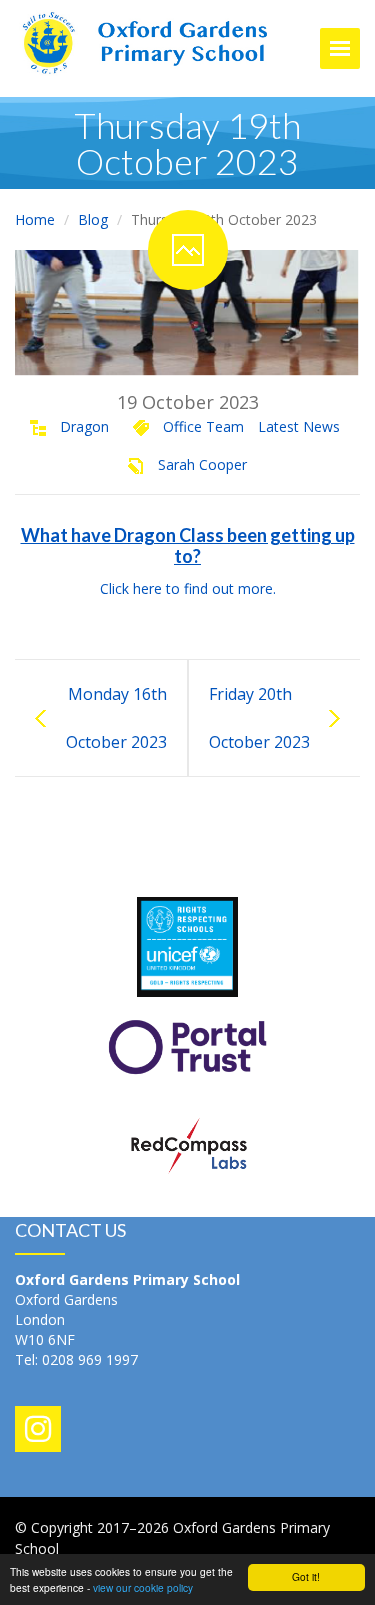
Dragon (84, 426)
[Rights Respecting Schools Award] (187, 945)
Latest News (299, 426)
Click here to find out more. (188, 588)
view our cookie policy (143, 1587)
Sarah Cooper (202, 464)
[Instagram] (38, 1429)
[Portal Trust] (188, 1045)
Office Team (203, 426)
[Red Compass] (187, 1145)
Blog (93, 219)
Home (35, 219)
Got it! (306, 1576)
